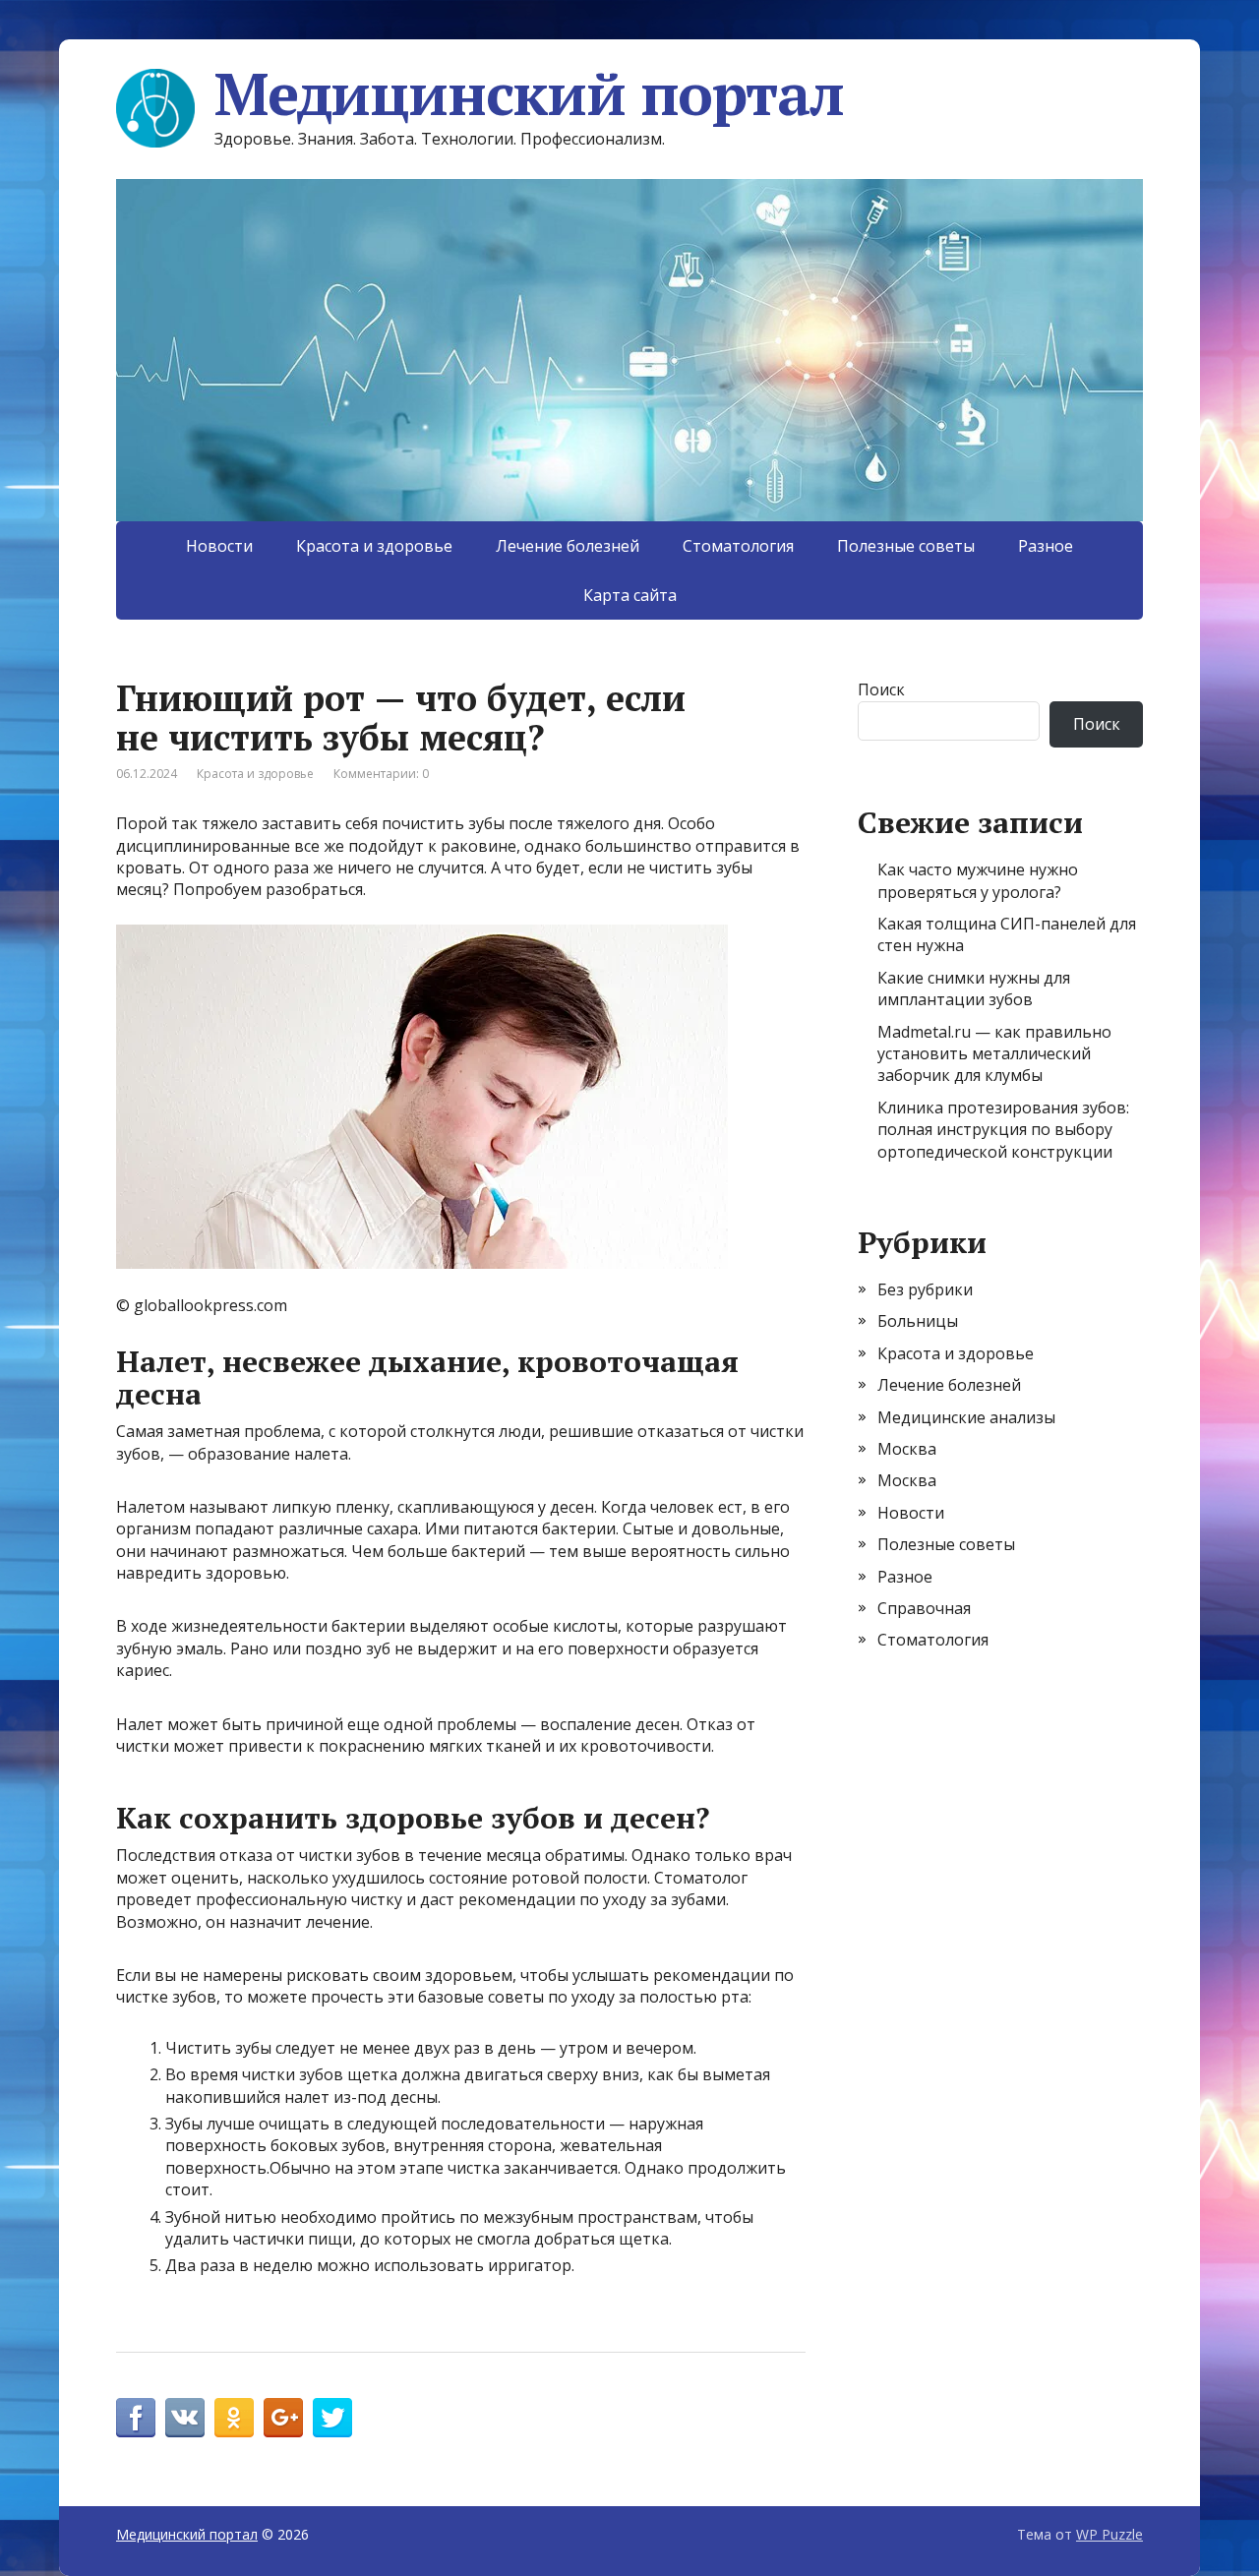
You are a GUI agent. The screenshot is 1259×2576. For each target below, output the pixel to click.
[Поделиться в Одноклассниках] (234, 2418)
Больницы (918, 1321)
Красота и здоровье (374, 546)
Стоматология (738, 546)
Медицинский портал (529, 93)
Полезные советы (906, 546)
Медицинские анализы (966, 1417)
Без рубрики (925, 1289)
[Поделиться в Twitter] (332, 2418)
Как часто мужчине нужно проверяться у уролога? (978, 880)
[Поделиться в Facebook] (136, 2418)
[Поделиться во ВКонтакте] (185, 2418)
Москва (907, 1449)
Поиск (881, 689)
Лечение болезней (568, 546)
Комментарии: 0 (381, 774)
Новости (219, 546)
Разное (1046, 546)
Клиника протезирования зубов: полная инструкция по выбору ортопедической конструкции (1003, 1130)
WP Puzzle (1109, 2534)
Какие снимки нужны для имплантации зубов (974, 988)
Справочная (924, 1608)
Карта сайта (630, 595)
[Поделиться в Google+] (283, 2418)
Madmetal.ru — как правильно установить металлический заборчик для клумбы (994, 1054)
